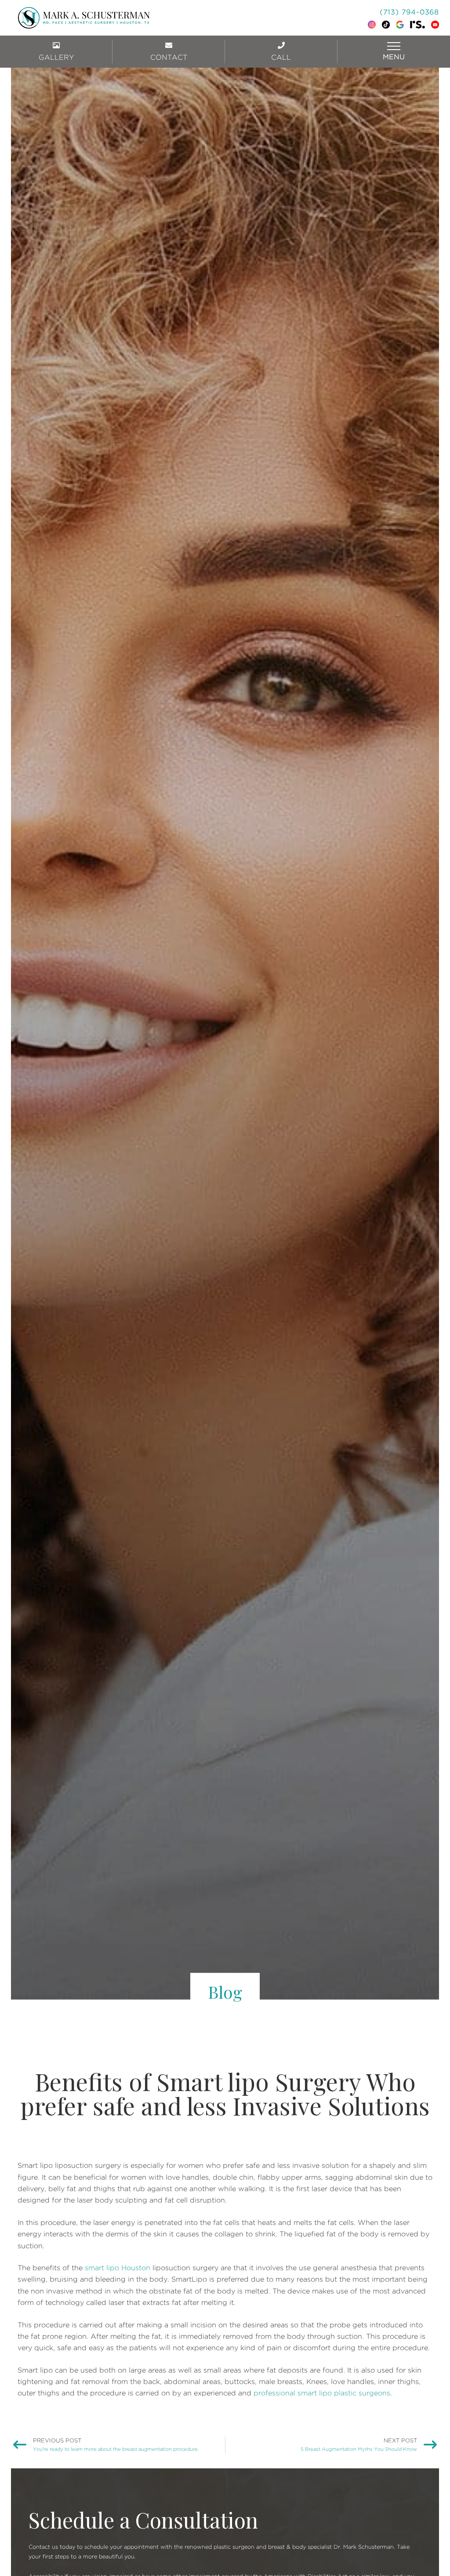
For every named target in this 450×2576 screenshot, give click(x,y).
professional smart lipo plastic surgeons (322, 2393)
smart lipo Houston (118, 2268)
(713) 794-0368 (409, 12)
